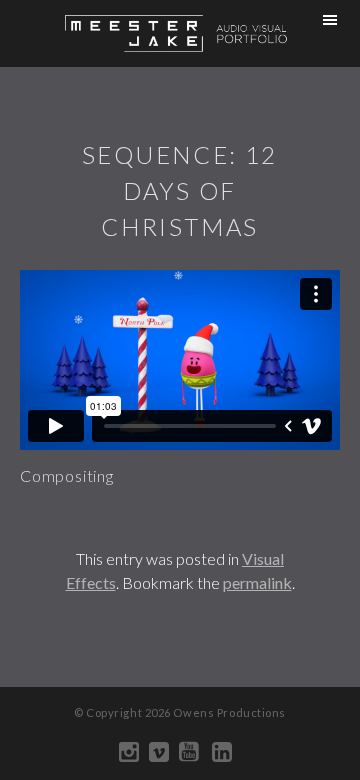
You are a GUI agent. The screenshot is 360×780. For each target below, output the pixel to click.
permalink (257, 582)
